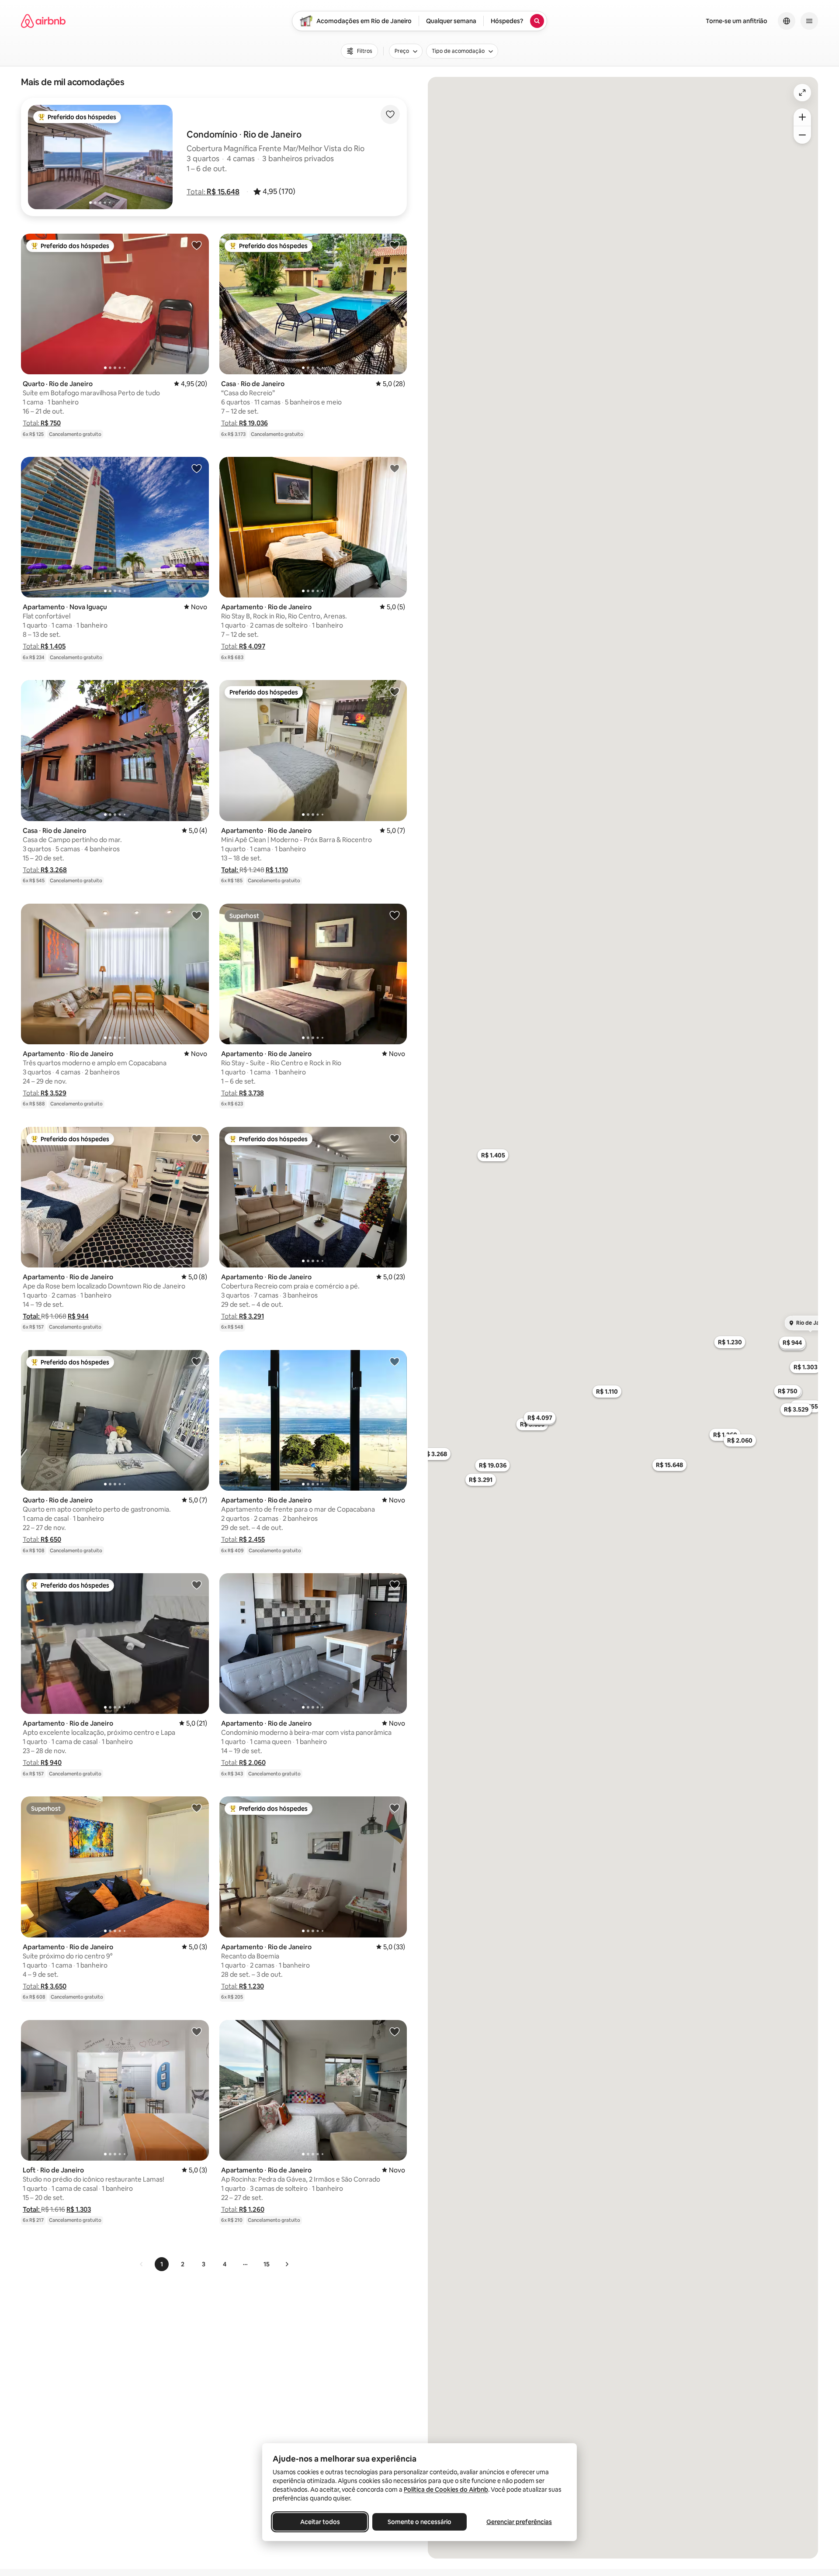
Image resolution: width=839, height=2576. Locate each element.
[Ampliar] (802, 117)
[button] (213, 192)
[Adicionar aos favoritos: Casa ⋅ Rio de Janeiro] (395, 245)
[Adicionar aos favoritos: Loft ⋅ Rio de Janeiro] (197, 2031)
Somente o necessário (419, 2522)
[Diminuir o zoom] (802, 135)
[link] (142, 2264)
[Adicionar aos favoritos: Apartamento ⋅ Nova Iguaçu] (197, 468)
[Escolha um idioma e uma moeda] (787, 21)
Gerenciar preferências (519, 2522)
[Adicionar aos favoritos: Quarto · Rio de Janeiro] (197, 245)
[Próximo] (287, 2264)
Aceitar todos (320, 2522)
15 (267, 2264)
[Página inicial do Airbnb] (43, 21)
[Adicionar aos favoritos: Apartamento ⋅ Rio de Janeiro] (395, 468)
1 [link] (162, 2264)
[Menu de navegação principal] (809, 21)
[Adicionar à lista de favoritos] (390, 114)
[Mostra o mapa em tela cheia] (802, 93)
